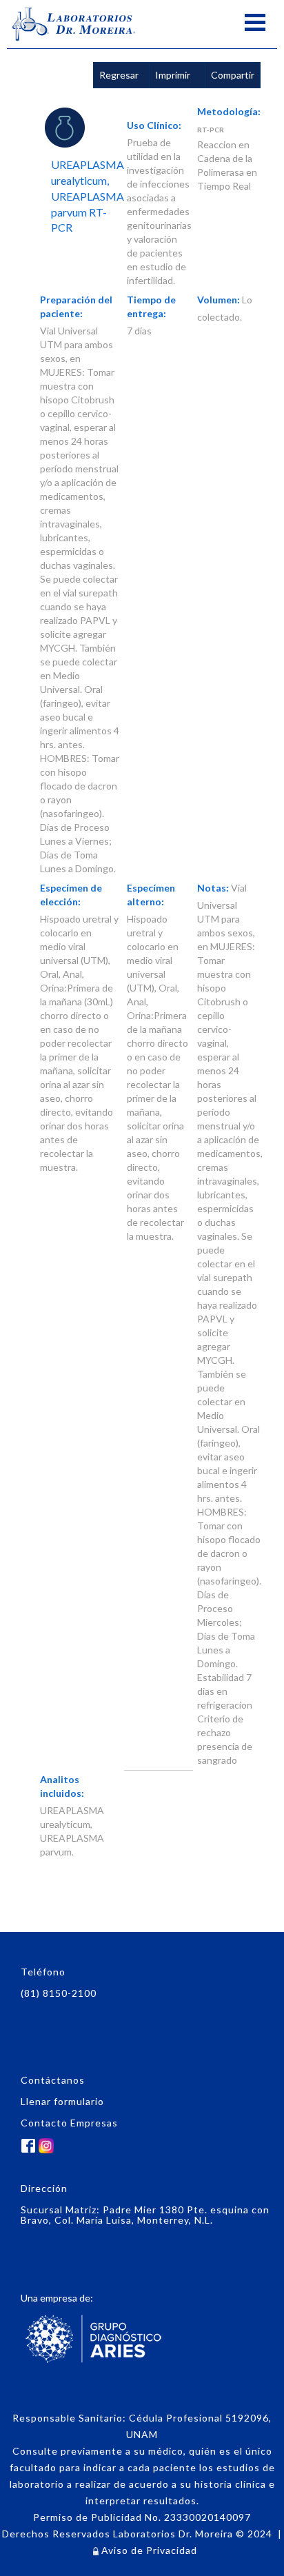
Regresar (119, 75)
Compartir (233, 75)
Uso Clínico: (154, 125)
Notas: (213, 888)
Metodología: (229, 111)
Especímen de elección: (71, 895)
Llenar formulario (62, 2101)
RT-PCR (211, 130)
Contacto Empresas (69, 2123)
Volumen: (219, 300)
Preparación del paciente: (76, 306)
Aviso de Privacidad (148, 2550)
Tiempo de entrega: (151, 306)
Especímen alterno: (151, 895)
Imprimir (173, 75)
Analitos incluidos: (62, 1786)
